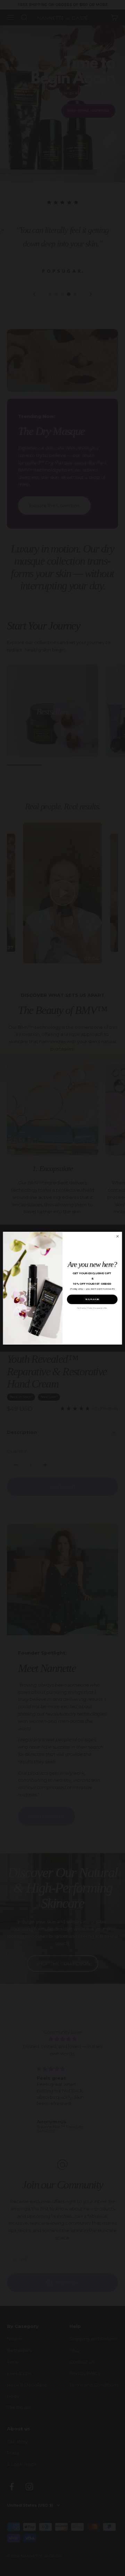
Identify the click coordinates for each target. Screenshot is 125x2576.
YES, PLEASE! (92, 1299)
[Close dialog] (117, 1236)
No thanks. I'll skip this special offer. (92, 1308)
